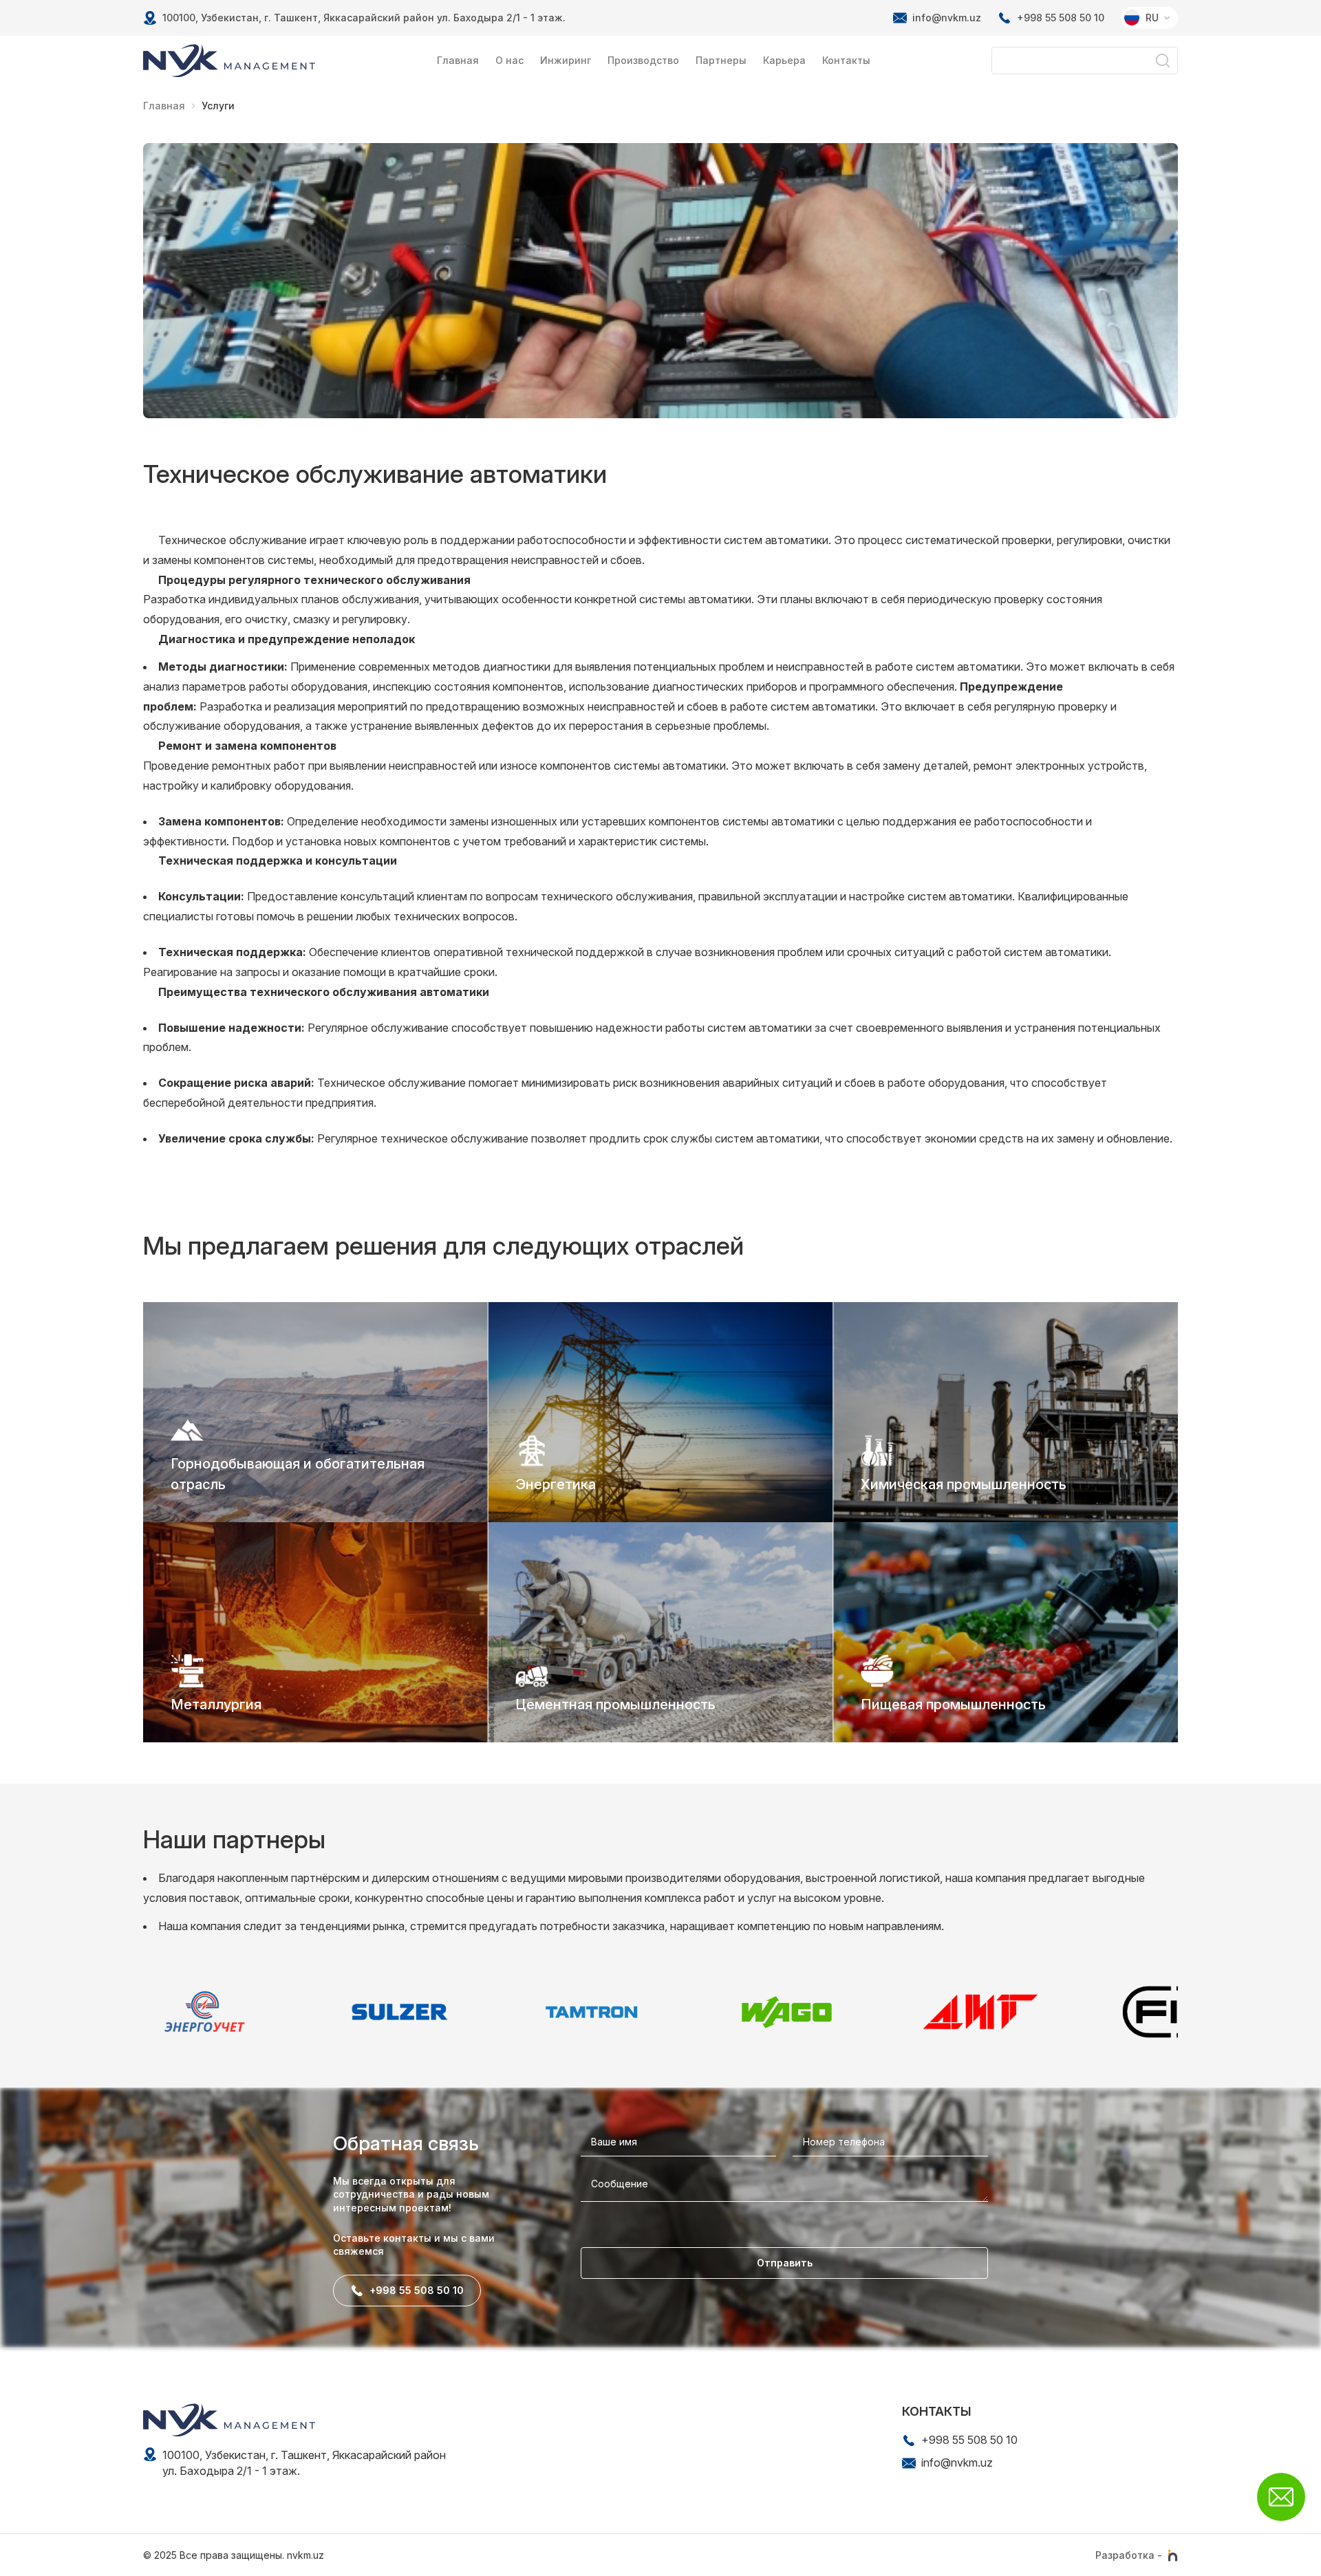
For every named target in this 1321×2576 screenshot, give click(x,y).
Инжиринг (566, 60)
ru (1152, 18)
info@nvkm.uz (947, 18)
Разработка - (1129, 2555)
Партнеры (721, 60)
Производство (643, 60)
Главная (458, 60)
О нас (509, 60)
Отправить (785, 2263)
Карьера (784, 60)
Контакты (846, 60)
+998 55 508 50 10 (1061, 18)
